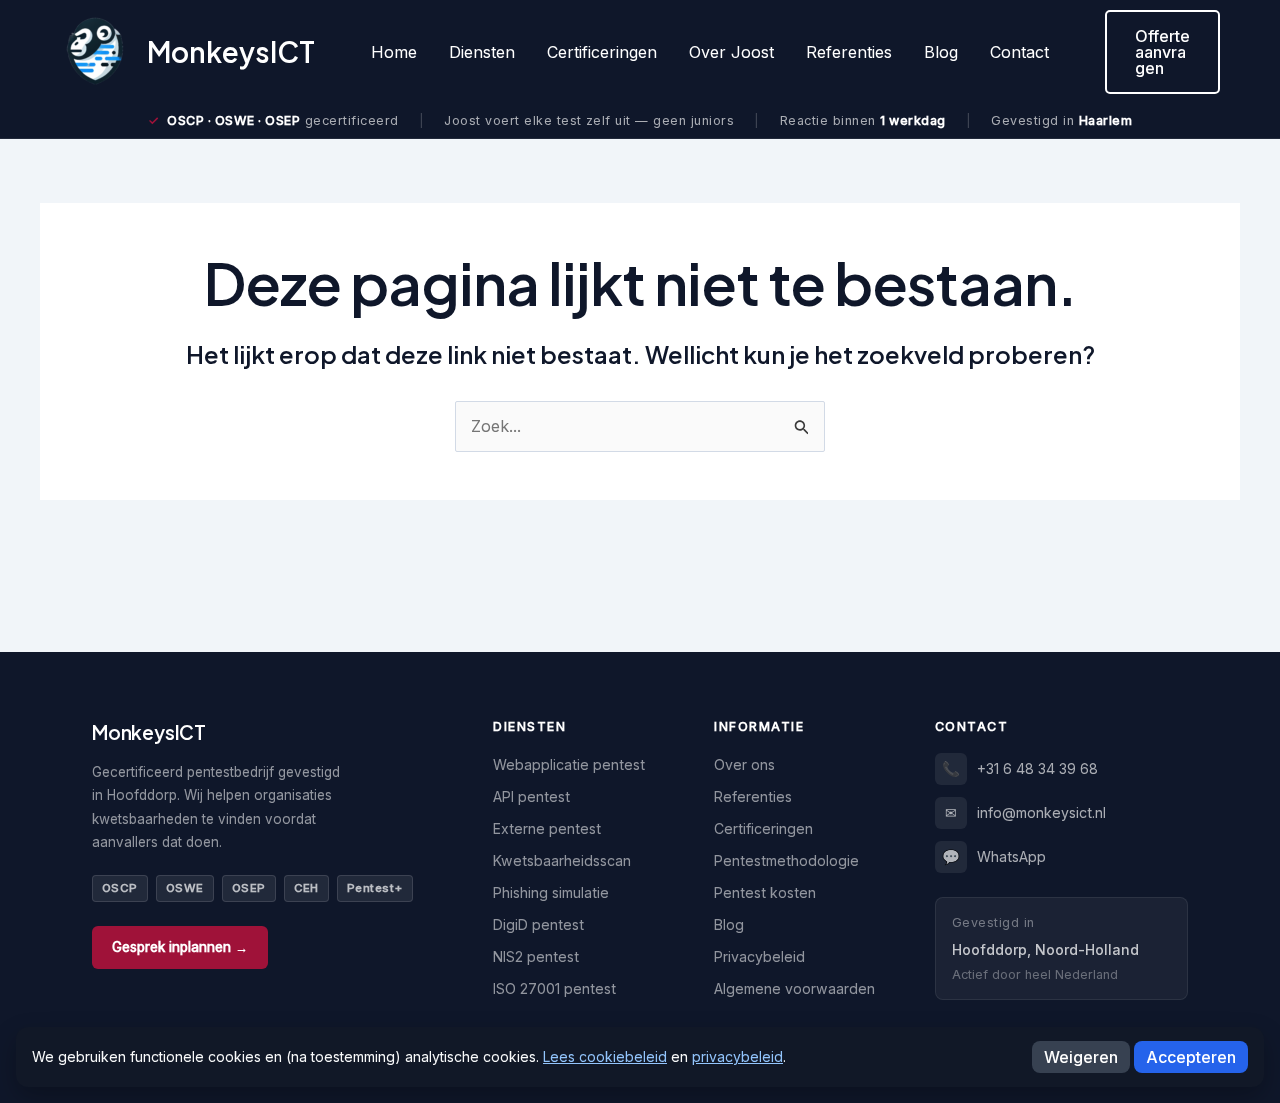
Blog (941, 52)
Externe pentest (547, 828)
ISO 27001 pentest (554, 988)
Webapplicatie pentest (569, 764)
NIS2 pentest (536, 956)
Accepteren (1191, 1057)
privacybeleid (737, 1056)
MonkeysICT (231, 51)
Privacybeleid (759, 956)
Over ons (744, 764)
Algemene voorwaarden (794, 988)
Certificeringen (602, 52)
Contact (1019, 52)
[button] (1162, 52)
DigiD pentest (538, 924)
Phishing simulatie (551, 892)
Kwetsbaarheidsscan (562, 860)
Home (394, 52)
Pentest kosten (765, 892)
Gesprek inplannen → (180, 947)
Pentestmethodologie (786, 860)
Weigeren (1081, 1057)
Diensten (482, 52)
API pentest (531, 796)
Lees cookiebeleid (605, 1056)
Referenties (849, 52)
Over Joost (731, 52)
